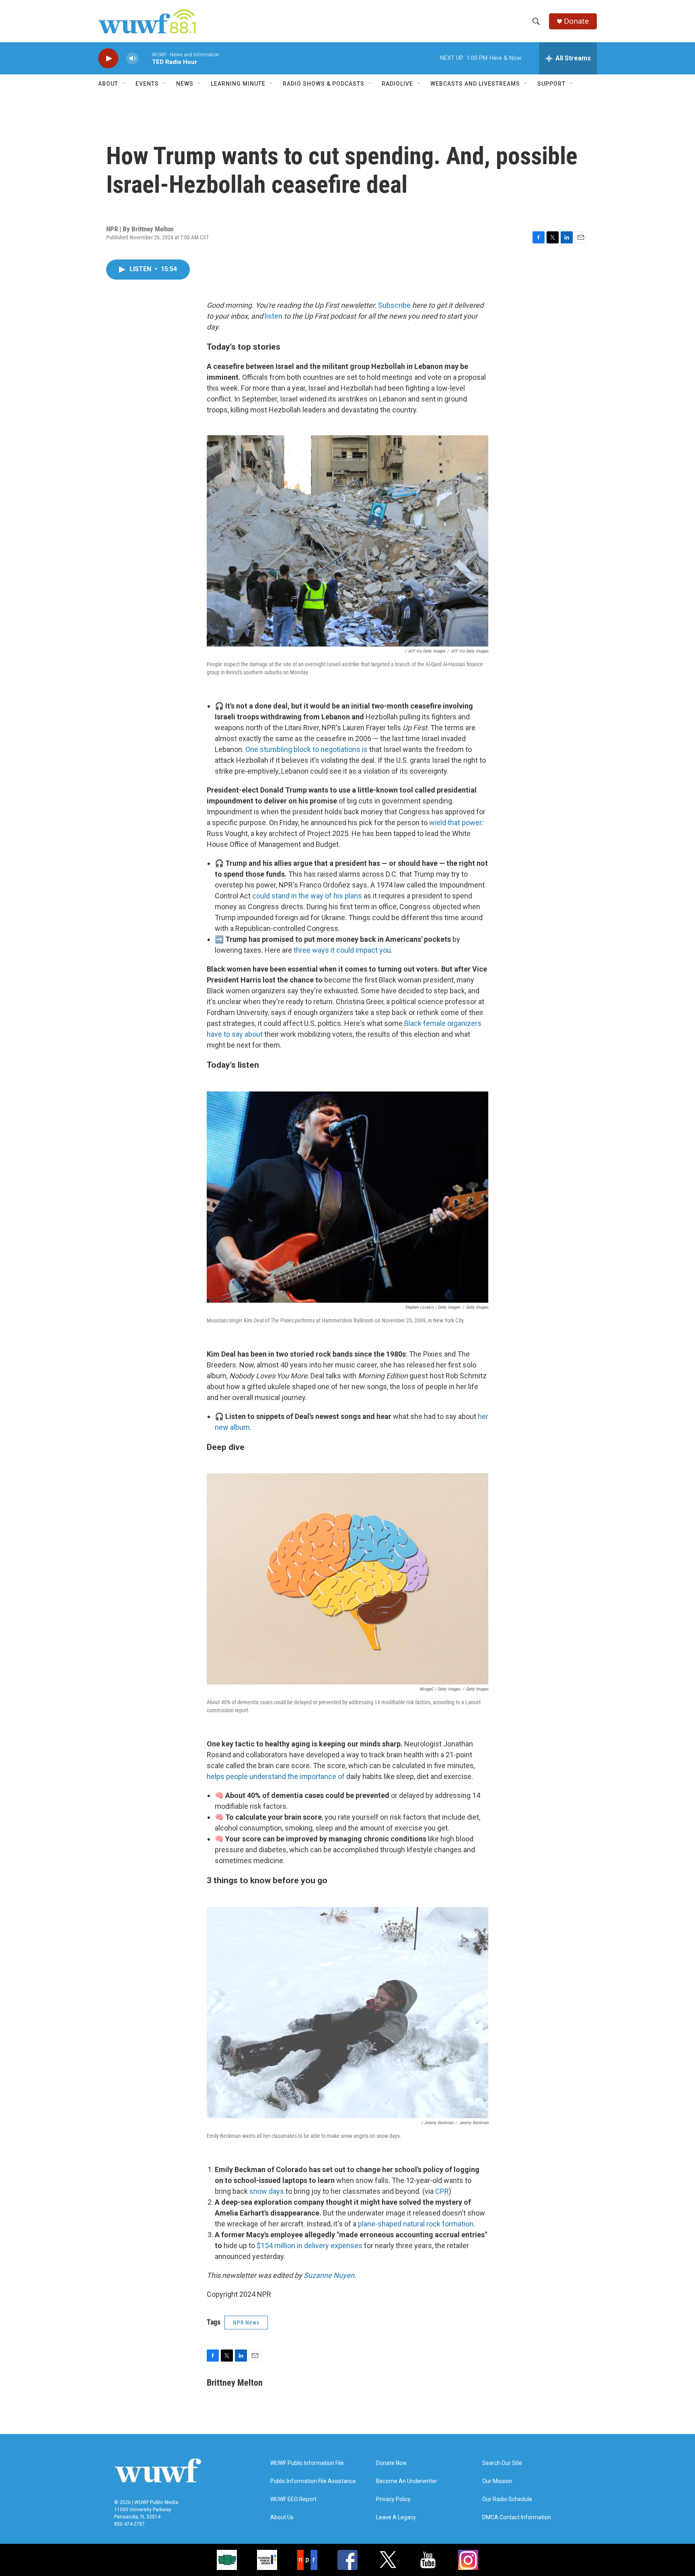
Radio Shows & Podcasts (324, 84)
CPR (442, 2191)
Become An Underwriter (407, 2481)
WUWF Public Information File (307, 2463)
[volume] (132, 59)
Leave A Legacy (396, 2517)
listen (273, 316)
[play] (108, 59)
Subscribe (394, 305)
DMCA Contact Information (517, 2517)
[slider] (145, 58)
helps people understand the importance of (276, 1776)
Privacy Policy (393, 2499)
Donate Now (392, 2463)
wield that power (455, 823)
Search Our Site (502, 2463)
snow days (267, 2191)
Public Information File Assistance (313, 2481)
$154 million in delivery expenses (309, 2246)
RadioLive (397, 84)
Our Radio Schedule (507, 2499)
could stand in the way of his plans (307, 896)
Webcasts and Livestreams (475, 84)
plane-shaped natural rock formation (416, 2224)
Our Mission (497, 2481)
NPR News (246, 2323)
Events (147, 84)
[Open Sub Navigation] (124, 84)
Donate (576, 21)
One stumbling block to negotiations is (306, 749)
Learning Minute (238, 84)
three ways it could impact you (342, 950)
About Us (282, 2517)
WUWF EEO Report (293, 2499)
